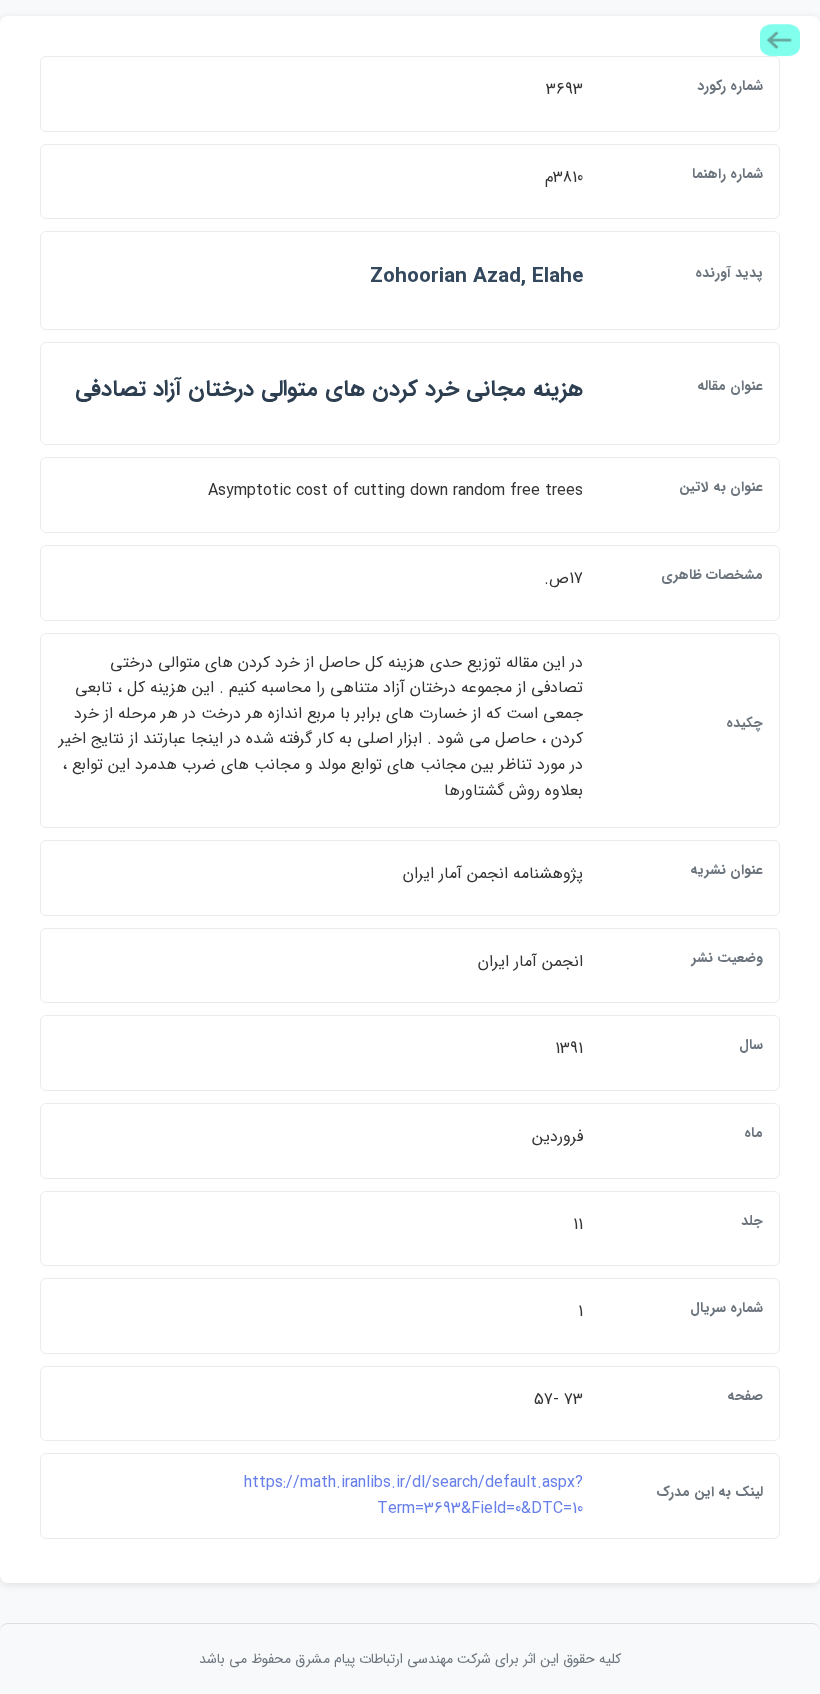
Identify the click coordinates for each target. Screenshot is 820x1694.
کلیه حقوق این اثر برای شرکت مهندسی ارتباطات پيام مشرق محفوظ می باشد (410, 1659)
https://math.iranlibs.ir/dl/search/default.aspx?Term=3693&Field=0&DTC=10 (413, 1495)
